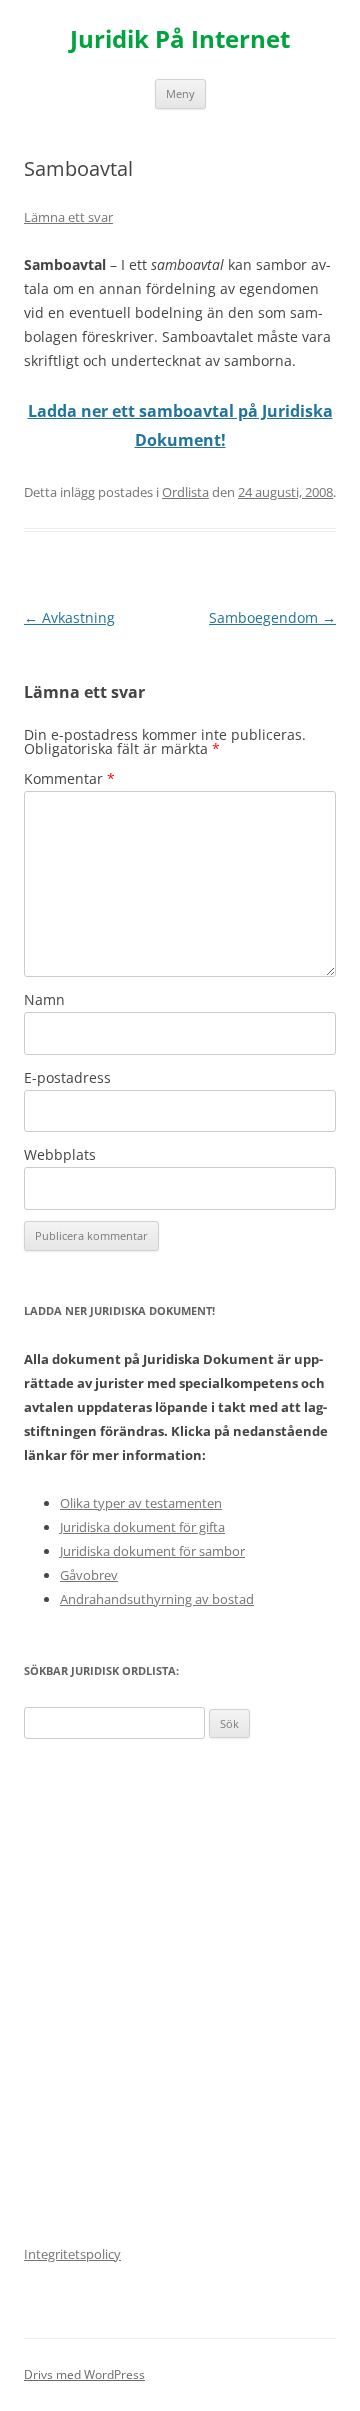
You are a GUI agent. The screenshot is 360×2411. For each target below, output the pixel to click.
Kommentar (69, 778)
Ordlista (185, 492)
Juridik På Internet (180, 39)
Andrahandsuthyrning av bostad (157, 1599)
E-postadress (67, 1077)
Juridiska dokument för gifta (142, 1527)
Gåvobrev (89, 1575)
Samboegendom (272, 617)
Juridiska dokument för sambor (152, 1551)
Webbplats (60, 1154)
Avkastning (69, 617)
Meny (180, 93)
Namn (44, 999)
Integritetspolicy (72, 2254)
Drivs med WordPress (84, 2374)
